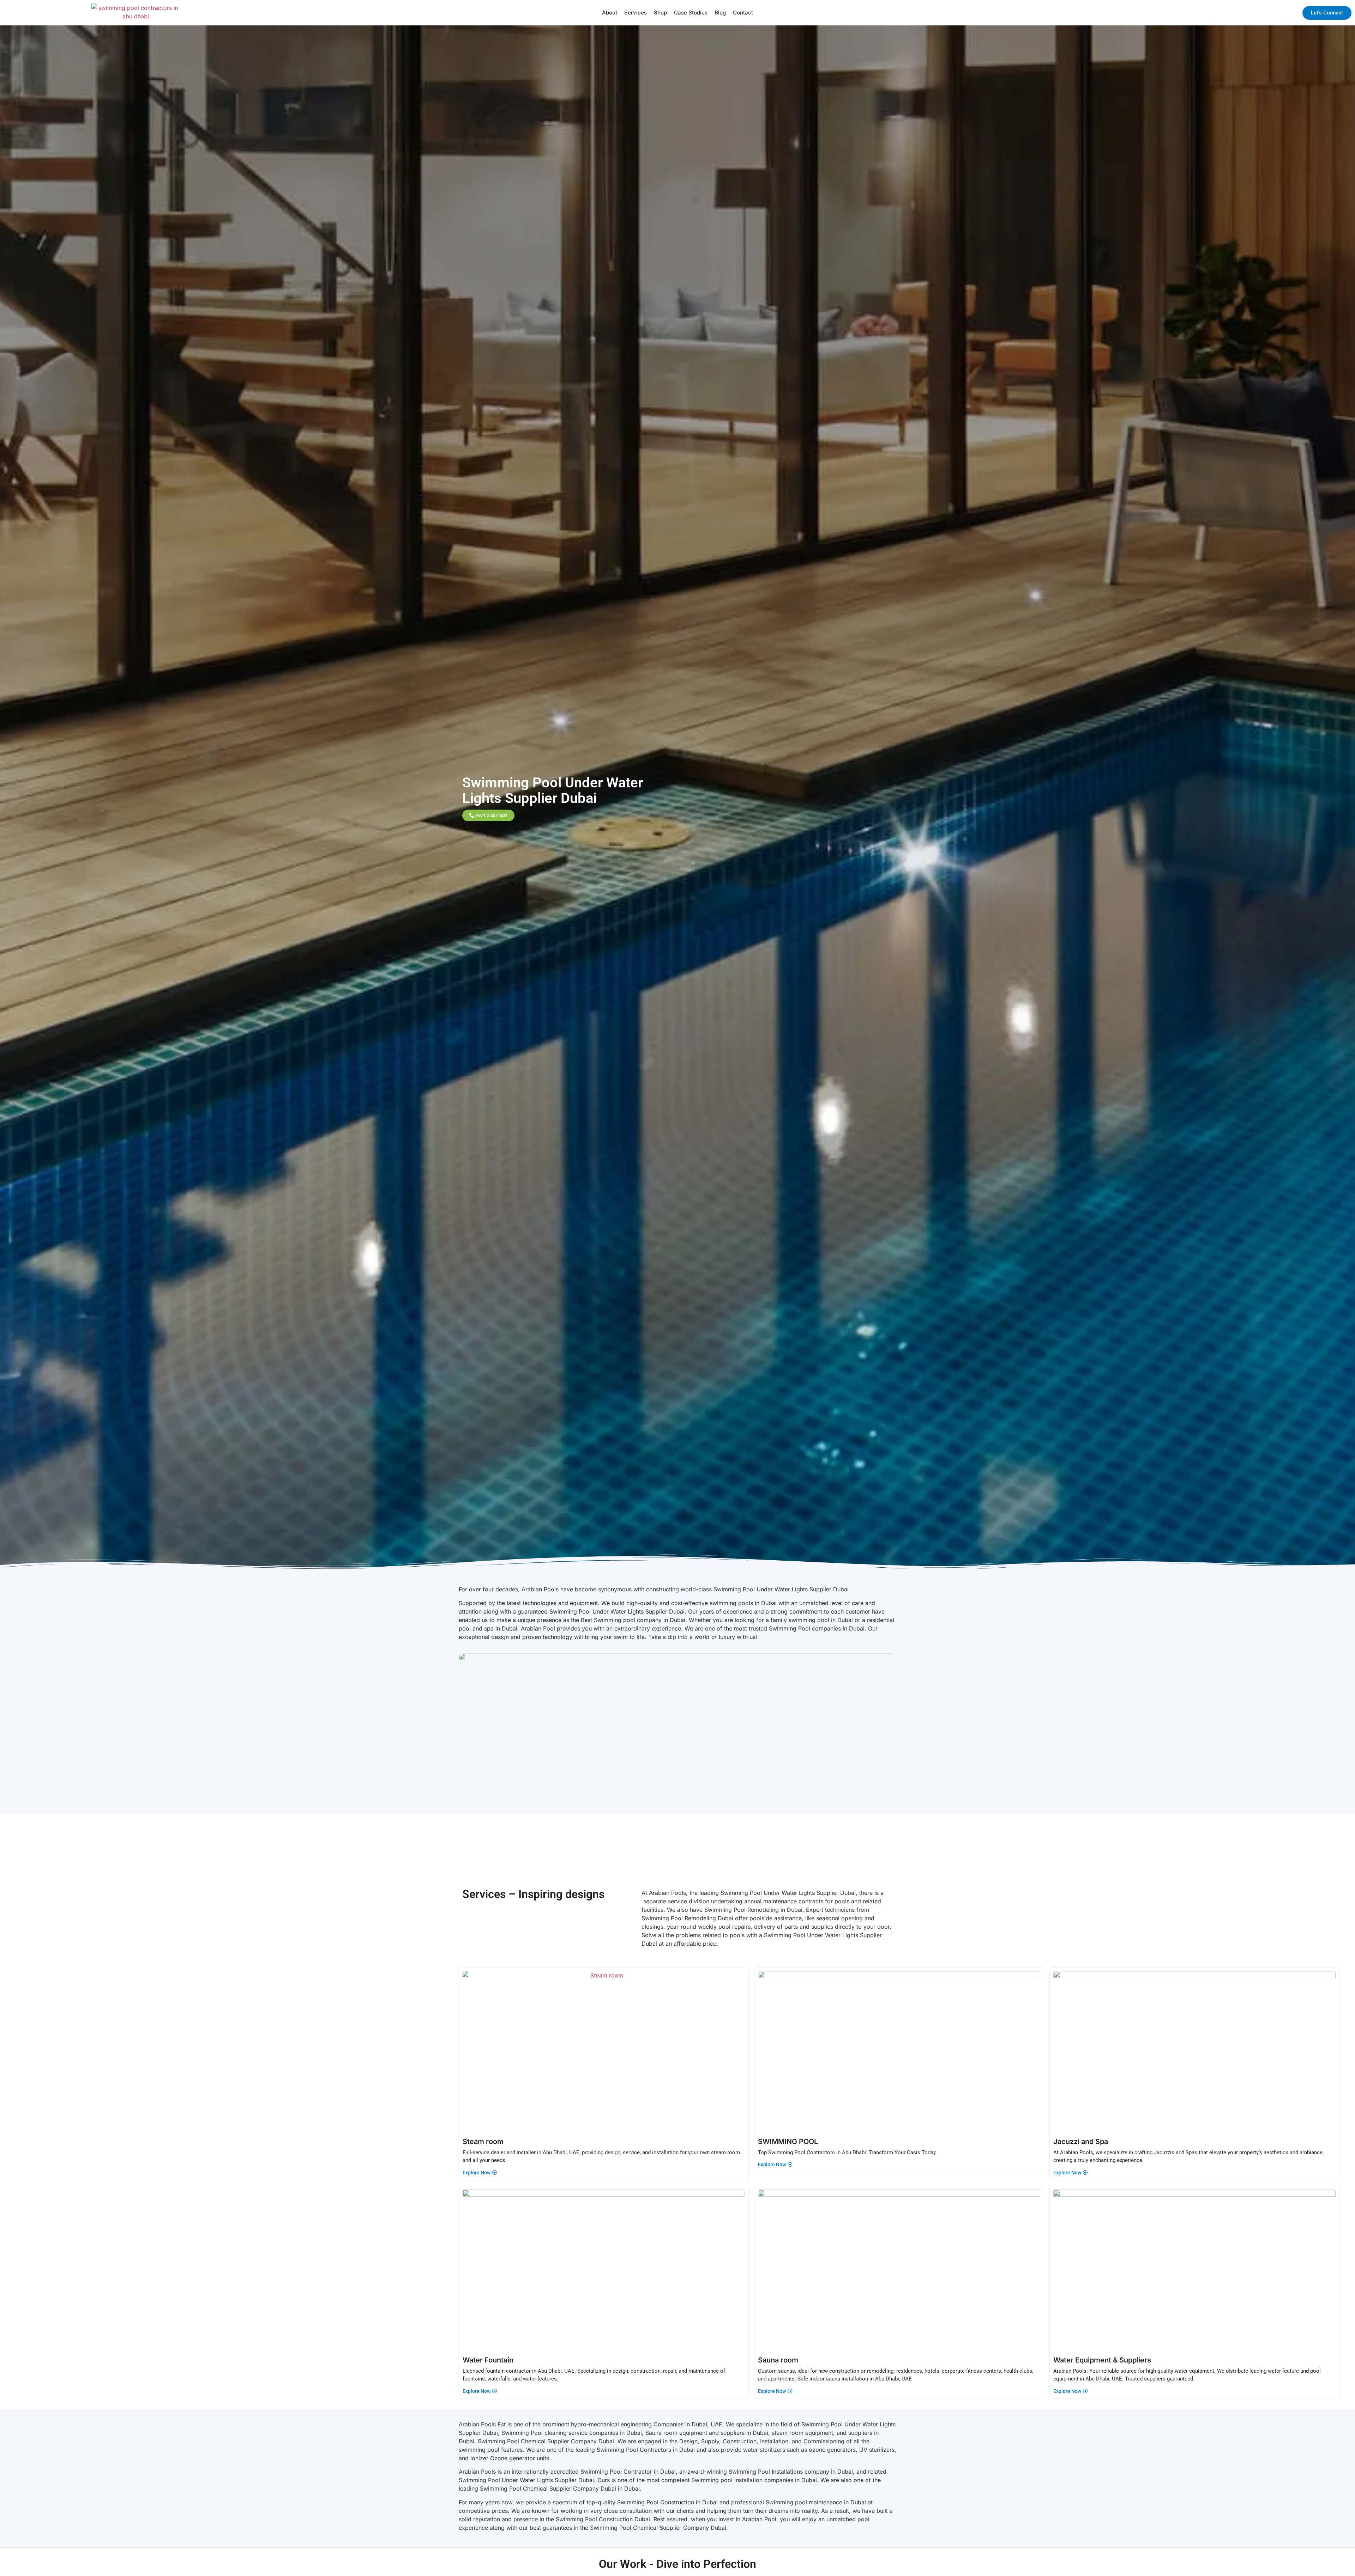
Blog (720, 13)
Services (636, 13)
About (610, 13)
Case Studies (691, 13)
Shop (660, 13)
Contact (743, 13)
